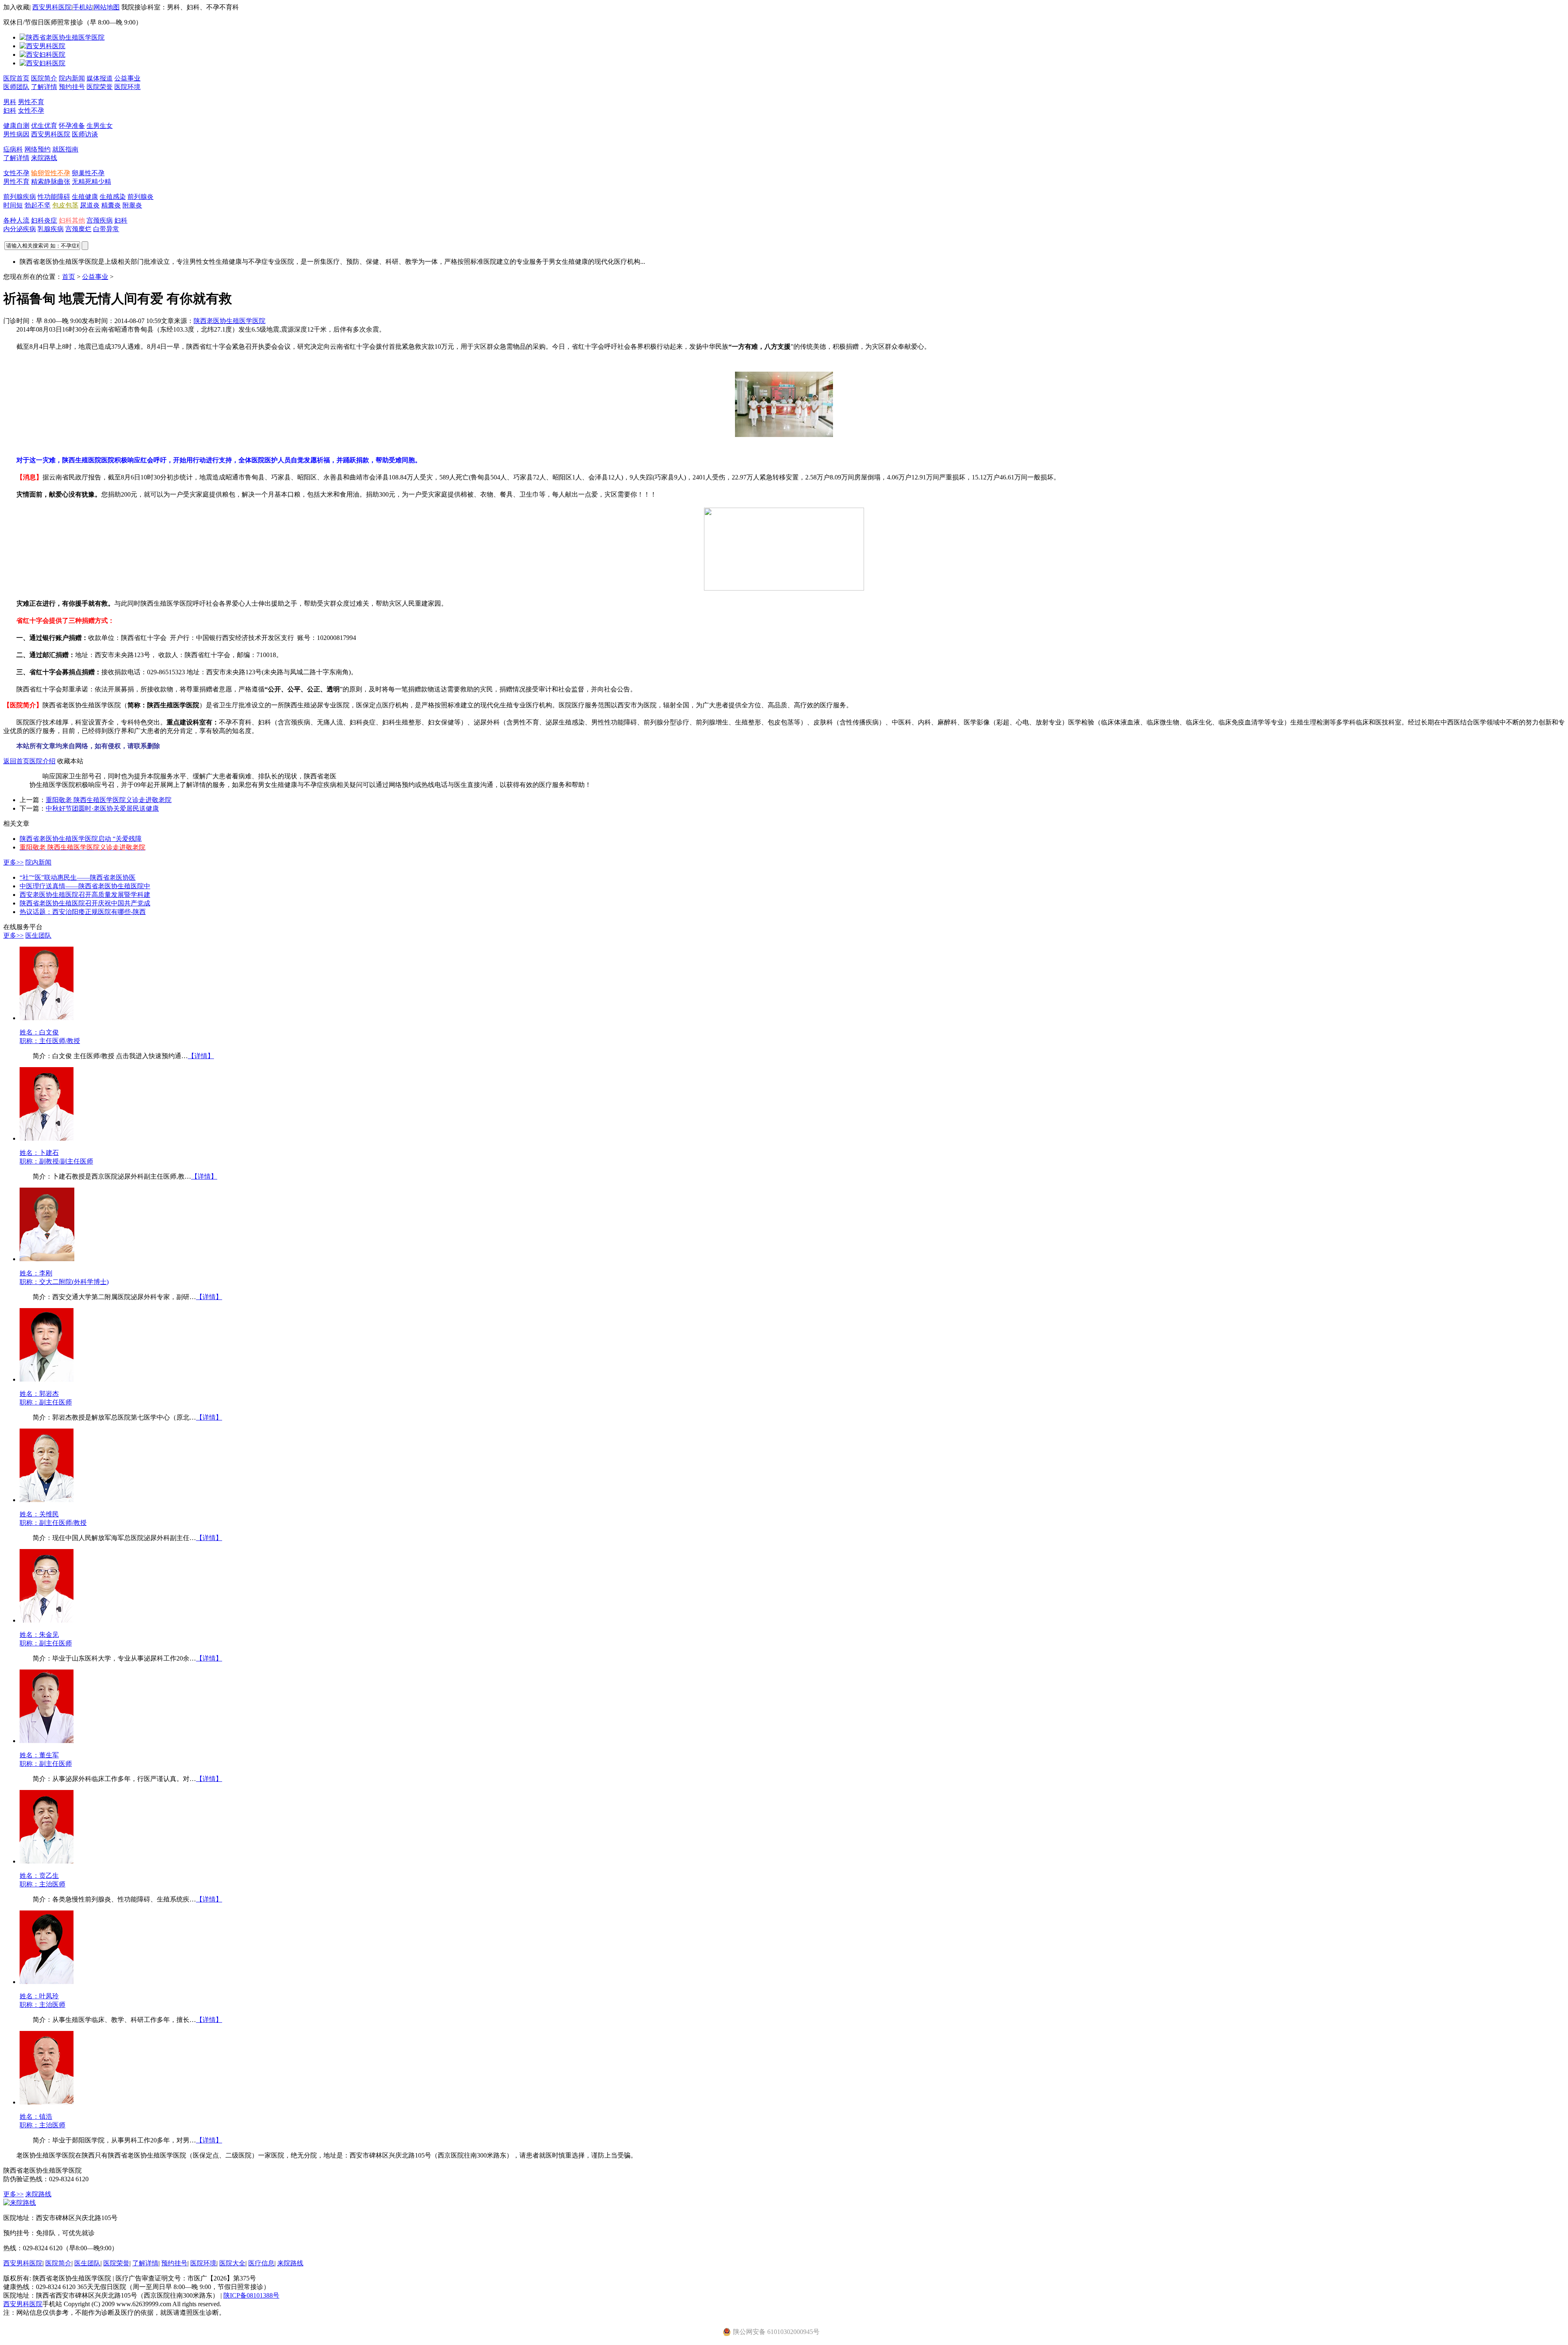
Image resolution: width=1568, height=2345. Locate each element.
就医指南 (65, 149)
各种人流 (16, 220)
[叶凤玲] (47, 1982)
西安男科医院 (52, 7)
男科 (10, 102)
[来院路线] (20, 2203)
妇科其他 (72, 220)
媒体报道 (100, 78)
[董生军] (47, 1741)
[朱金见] (47, 1620)
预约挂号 (72, 87)
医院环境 (127, 87)
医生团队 (38, 935)
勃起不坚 (38, 205)
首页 (69, 277)
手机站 (82, 7)
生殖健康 (85, 197)
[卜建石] (47, 1138)
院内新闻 (72, 78)
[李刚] (47, 1259)
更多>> (13, 862)
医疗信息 (261, 2263)
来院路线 (44, 158)
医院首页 (16, 78)
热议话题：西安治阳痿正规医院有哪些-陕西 (83, 912)
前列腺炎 (140, 197)
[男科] (42, 46)
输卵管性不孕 (51, 173)
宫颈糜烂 (78, 229)
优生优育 (44, 126)
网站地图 (107, 7)
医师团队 (16, 87)
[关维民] (47, 1500)
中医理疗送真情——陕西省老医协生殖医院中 (85, 886)
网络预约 (38, 149)
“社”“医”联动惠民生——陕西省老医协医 (78, 877)
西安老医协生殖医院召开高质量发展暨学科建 (85, 895)
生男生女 (100, 126)
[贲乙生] (47, 1861)
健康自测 (16, 126)
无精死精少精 (91, 182)
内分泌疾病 (20, 229)
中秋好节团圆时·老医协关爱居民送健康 (102, 808)
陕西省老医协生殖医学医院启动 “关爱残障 (81, 839)
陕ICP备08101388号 (251, 2295)
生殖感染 (113, 197)
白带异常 (106, 229)
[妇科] (42, 55)
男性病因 (16, 134)
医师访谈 (85, 134)
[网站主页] (62, 37)
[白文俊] (47, 1018)
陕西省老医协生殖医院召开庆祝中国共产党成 (85, 903)
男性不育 (31, 102)
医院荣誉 (100, 87)
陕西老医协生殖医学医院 (229, 321)
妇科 (10, 110)
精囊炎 (111, 205)
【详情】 (201, 1056)
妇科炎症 (44, 220)
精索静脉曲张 (51, 182)
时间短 (13, 205)
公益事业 (127, 78)
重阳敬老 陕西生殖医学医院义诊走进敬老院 (109, 800)
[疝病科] (42, 63)
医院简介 (44, 78)
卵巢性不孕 (88, 173)
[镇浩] (47, 2102)
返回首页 (16, 761)
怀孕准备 (72, 126)
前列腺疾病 (20, 197)
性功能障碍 (54, 197)
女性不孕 (31, 110)
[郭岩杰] (47, 1379)
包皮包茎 (65, 205)
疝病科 (13, 149)
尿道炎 (90, 205)
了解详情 (44, 87)
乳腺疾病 (51, 229)
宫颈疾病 (100, 220)
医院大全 (232, 2263)
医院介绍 (42, 761)
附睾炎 (132, 205)
